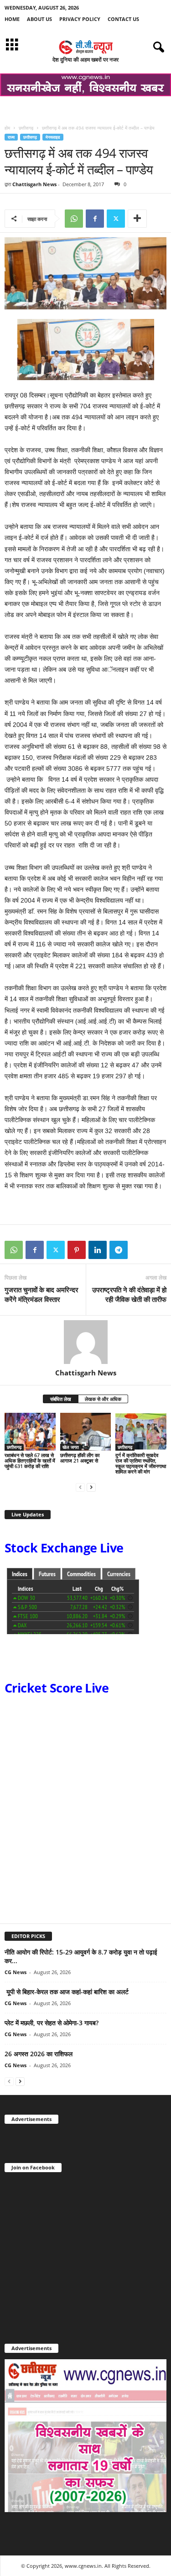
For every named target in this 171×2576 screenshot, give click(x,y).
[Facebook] (95, 219)
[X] (116, 219)
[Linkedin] (98, 1250)
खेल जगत (71, 1447)
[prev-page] (80, 1487)
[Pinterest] (77, 1250)
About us (39, 19)
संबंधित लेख (61, 1399)
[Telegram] (119, 1250)
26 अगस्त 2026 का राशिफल (39, 2054)
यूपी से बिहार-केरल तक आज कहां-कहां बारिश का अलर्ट (67, 1992)
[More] (137, 219)
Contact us (123, 19)
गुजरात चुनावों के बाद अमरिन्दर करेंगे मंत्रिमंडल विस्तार (41, 1294)
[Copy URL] (140, 1250)
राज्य (11, 137)
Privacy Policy (80, 19)
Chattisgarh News (34, 184)
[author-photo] (85, 1342)
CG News (16, 1972)
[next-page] (91, 1487)
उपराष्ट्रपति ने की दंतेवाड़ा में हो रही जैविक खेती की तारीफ (129, 1294)
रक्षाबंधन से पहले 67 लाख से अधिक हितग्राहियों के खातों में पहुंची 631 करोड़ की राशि (30, 1460)
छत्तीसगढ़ (26, 128)
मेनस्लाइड (53, 137)
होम (7, 128)
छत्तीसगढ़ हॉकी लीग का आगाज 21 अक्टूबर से (80, 1458)
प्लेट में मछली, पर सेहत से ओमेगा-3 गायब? (52, 2023)
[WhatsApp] (74, 219)
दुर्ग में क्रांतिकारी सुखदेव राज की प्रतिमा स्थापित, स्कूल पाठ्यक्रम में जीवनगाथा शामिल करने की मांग (141, 1463)
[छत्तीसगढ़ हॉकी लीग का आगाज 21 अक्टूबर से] (86, 1432)
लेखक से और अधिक (103, 1399)
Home (12, 19)
